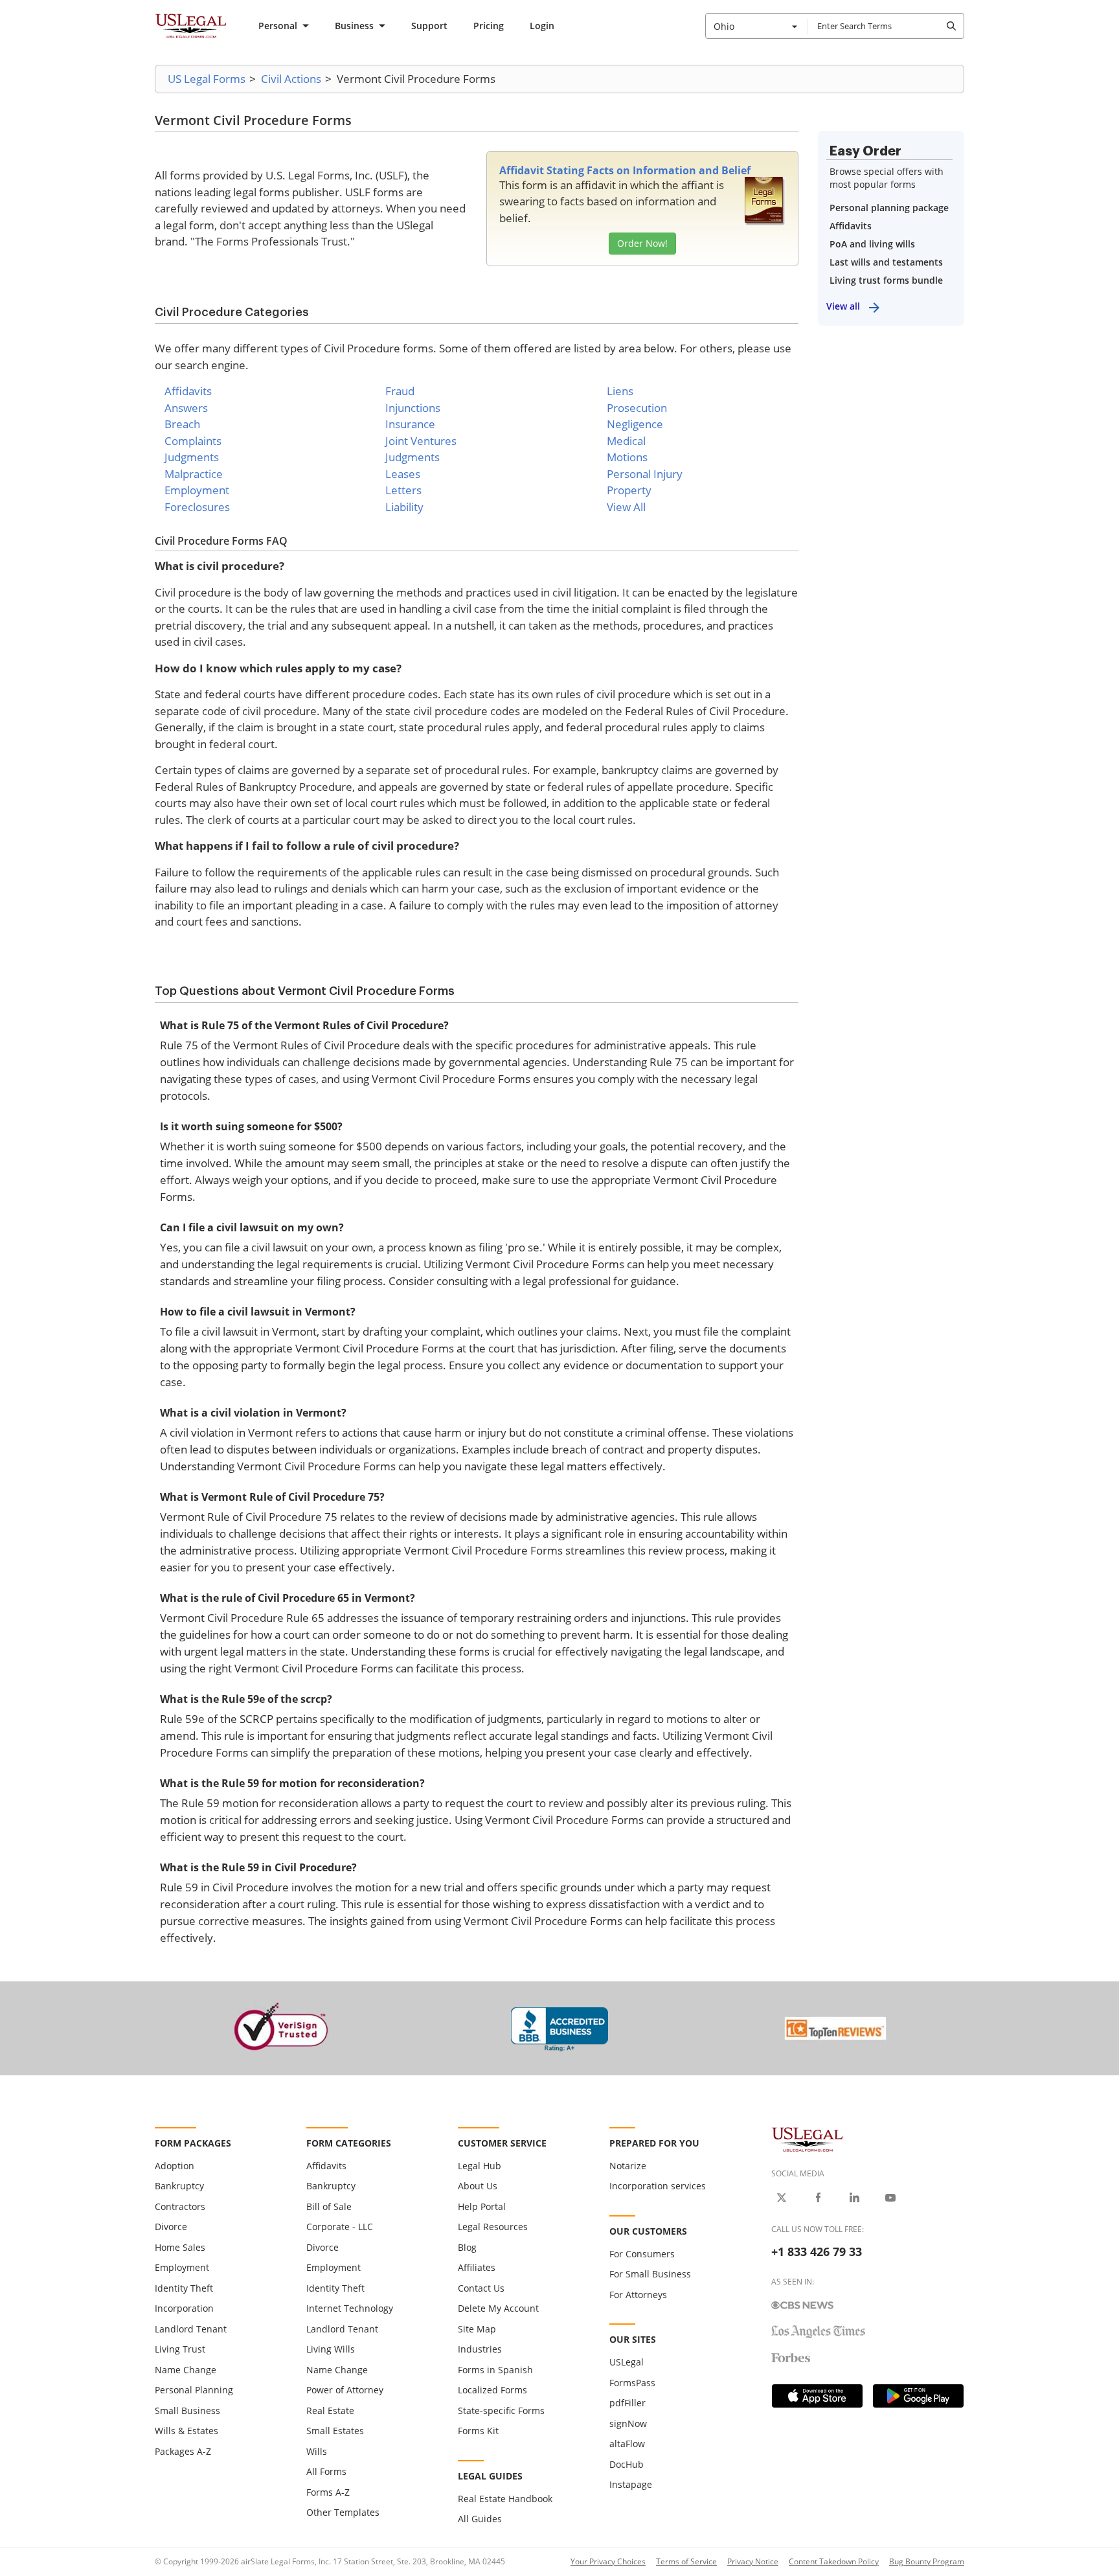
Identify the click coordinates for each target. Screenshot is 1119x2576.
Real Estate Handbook (505, 2499)
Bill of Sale (329, 2206)
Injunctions (413, 408)
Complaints (193, 441)
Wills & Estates (186, 2431)
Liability (404, 507)
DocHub (627, 2464)
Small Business (187, 2411)
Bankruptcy (179, 2186)
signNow (628, 2423)
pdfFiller (627, 2403)
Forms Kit (478, 2431)
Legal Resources (493, 2227)
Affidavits (188, 391)
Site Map (477, 2329)
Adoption (175, 2166)
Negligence (635, 424)
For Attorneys (638, 2295)
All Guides (480, 2519)
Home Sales (180, 2247)
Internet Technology (350, 2308)
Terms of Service (686, 2561)
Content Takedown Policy (834, 2561)
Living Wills (331, 2349)
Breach (182, 424)
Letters (403, 490)
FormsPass (632, 2383)
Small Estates (335, 2431)
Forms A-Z (328, 2492)
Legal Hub (480, 2166)
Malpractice (194, 474)
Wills (317, 2451)
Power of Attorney (345, 2390)
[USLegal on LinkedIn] (854, 2198)
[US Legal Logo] (808, 2138)
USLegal (627, 2362)
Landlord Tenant (191, 2329)
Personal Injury (645, 474)
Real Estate (330, 2411)
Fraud (400, 391)
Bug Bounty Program (927, 2561)
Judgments (192, 457)
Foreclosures (197, 507)
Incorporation (184, 2308)
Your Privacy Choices (608, 2561)
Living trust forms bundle (886, 280)
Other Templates (343, 2512)
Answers (186, 408)
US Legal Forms (207, 79)
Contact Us (481, 2288)
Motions (627, 457)
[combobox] (756, 26)
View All (626, 507)
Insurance (410, 424)
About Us (478, 2186)
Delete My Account (498, 2308)
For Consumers (642, 2254)
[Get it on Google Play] (918, 2396)
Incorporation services (658, 2186)
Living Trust (180, 2349)
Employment (197, 490)
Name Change (186, 2370)
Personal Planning (194, 2390)
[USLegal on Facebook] (818, 2198)
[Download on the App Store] (817, 2396)
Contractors (180, 2206)
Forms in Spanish (495, 2370)
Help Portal (482, 2206)
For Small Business (650, 2274)
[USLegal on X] (782, 2198)
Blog (467, 2247)
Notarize (628, 2166)
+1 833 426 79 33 (817, 2251)
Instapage (631, 2484)
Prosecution (637, 408)
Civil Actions (291, 79)
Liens (620, 391)
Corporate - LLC (340, 2227)
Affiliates (477, 2267)
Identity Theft (184, 2288)
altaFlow (627, 2444)
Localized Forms (492, 2390)
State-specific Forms (501, 2411)
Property (629, 490)
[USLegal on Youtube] (890, 2198)
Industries (480, 2349)
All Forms (326, 2471)
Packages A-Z (183, 2451)
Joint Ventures (421, 441)
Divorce (171, 2227)
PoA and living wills (872, 244)
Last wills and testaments (886, 262)
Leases (403, 474)
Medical (626, 441)
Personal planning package (889, 208)
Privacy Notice (753, 2561)
